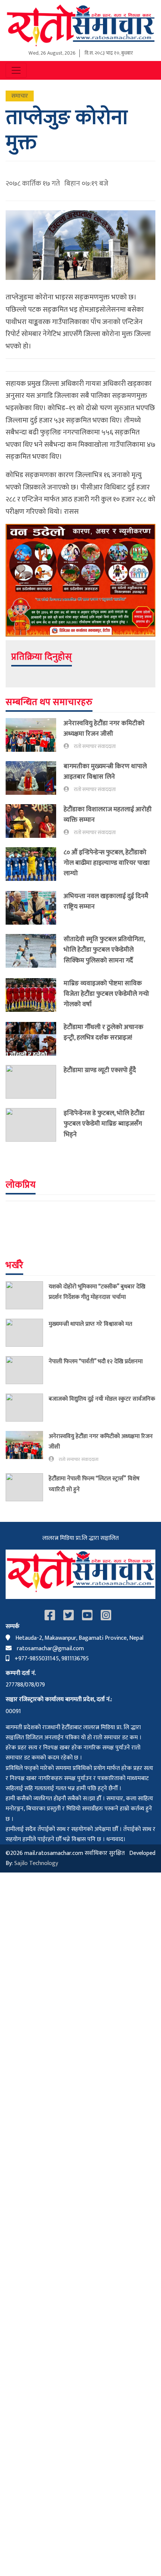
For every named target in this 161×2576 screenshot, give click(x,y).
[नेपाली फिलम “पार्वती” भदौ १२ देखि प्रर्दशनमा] (27, 1370)
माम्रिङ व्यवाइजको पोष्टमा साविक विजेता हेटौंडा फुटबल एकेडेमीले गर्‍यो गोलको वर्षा (106, 994)
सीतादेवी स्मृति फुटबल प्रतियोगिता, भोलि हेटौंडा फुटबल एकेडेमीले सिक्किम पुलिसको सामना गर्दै (104, 950)
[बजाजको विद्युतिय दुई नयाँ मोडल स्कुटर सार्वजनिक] (27, 1408)
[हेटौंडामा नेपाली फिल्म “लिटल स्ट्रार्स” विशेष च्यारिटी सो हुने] (27, 1487)
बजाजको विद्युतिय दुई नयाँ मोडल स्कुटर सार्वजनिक (102, 1399)
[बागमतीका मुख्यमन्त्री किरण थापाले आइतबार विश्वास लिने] (35, 778)
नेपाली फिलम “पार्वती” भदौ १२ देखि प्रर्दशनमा (96, 1361)
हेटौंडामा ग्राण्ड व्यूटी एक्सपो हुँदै (100, 1070)
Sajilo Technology (36, 1863)
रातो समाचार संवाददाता (95, 747)
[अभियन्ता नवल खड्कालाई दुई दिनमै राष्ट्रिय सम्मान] (35, 908)
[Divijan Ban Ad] (80, 580)
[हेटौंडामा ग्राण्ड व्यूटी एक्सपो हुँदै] (35, 1082)
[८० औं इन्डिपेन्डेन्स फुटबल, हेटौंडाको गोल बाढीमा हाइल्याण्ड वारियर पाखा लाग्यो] (35, 864)
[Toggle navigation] (16, 70)
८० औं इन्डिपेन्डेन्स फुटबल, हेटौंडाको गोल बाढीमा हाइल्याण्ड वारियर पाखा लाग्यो (107, 863)
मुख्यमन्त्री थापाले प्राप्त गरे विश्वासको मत (90, 1324)
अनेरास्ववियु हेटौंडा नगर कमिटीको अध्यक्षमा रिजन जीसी (104, 728)
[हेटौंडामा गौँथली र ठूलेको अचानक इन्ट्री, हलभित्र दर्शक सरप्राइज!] (35, 1039)
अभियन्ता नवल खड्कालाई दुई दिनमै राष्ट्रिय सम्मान (106, 901)
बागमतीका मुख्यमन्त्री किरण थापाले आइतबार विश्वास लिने (105, 771)
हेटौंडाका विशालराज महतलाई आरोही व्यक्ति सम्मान (108, 814)
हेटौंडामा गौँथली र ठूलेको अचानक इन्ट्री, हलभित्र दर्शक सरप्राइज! (104, 1032)
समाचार (20, 96)
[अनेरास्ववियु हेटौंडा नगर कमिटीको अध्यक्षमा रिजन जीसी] (35, 735)
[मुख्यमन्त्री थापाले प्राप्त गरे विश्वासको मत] (27, 1333)
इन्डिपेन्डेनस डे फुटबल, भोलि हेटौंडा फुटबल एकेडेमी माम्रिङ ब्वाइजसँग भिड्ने (104, 1124)
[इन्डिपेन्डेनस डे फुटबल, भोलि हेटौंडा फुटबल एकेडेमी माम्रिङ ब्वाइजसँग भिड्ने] (35, 1125)
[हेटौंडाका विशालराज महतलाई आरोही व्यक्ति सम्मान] (35, 821)
